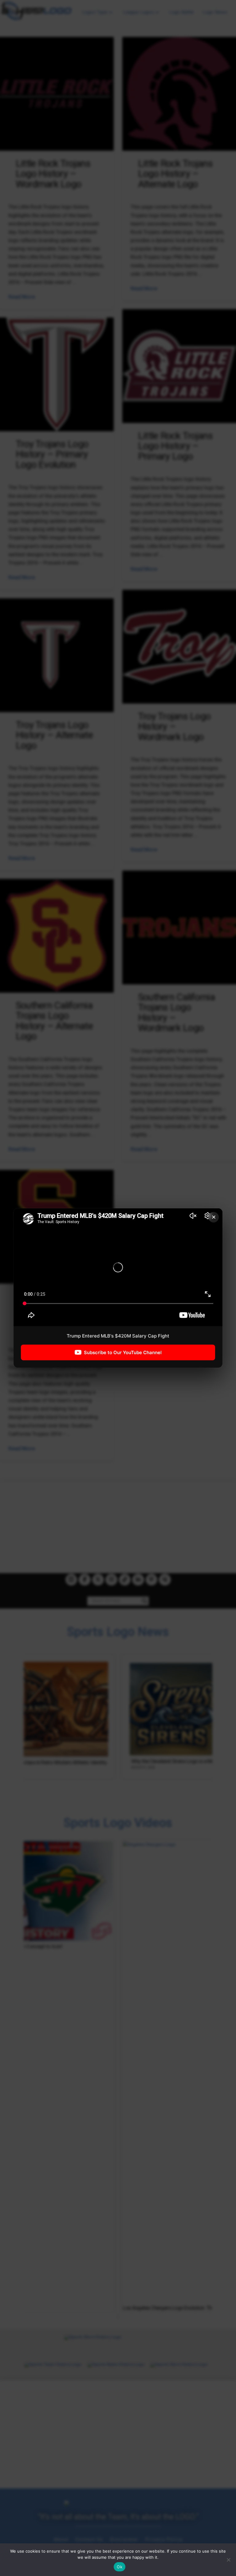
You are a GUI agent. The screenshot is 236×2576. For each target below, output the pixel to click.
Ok (120, 2567)
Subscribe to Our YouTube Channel (123, 1352)
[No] (228, 2560)
